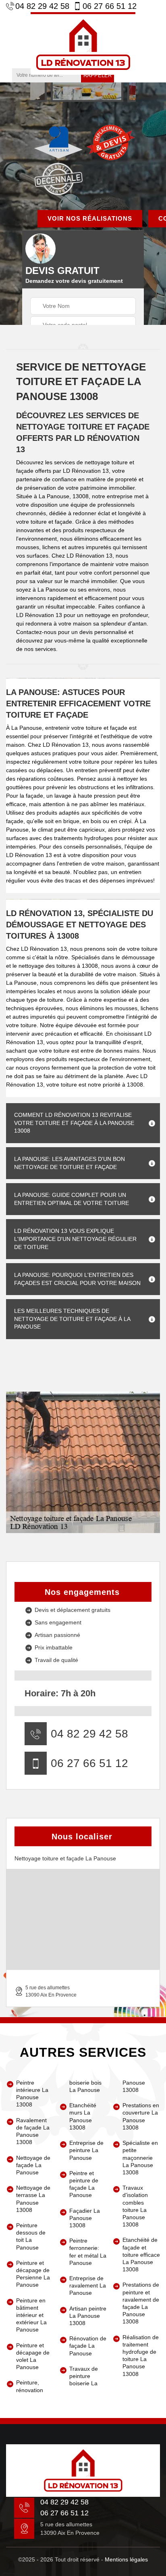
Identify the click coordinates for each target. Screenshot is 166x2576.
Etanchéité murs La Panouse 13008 (83, 2116)
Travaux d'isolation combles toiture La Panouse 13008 (135, 2206)
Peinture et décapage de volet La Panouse (33, 2356)
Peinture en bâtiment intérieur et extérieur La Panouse (31, 2315)
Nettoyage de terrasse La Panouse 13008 (33, 2199)
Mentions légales (126, 2559)
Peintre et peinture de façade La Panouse (84, 2184)
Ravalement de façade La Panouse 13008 (33, 2131)
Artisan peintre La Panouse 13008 (88, 2316)
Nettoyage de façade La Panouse (33, 2165)
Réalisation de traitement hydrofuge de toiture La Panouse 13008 (141, 2356)
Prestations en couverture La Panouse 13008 (141, 2116)
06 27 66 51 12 (110, 6)
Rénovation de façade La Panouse (88, 2346)
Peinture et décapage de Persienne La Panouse (33, 2274)
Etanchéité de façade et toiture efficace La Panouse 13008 (141, 2255)
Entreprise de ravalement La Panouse (88, 2285)
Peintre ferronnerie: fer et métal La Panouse (88, 2252)
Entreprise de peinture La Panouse (86, 2150)
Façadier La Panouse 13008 (85, 2218)
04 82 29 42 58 (42, 6)
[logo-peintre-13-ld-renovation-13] (83, 43)
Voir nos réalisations (90, 218)
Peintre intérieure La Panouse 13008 (32, 2094)
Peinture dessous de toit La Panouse (31, 2236)
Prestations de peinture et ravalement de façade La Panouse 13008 (141, 2303)
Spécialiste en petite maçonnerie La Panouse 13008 (140, 2158)
